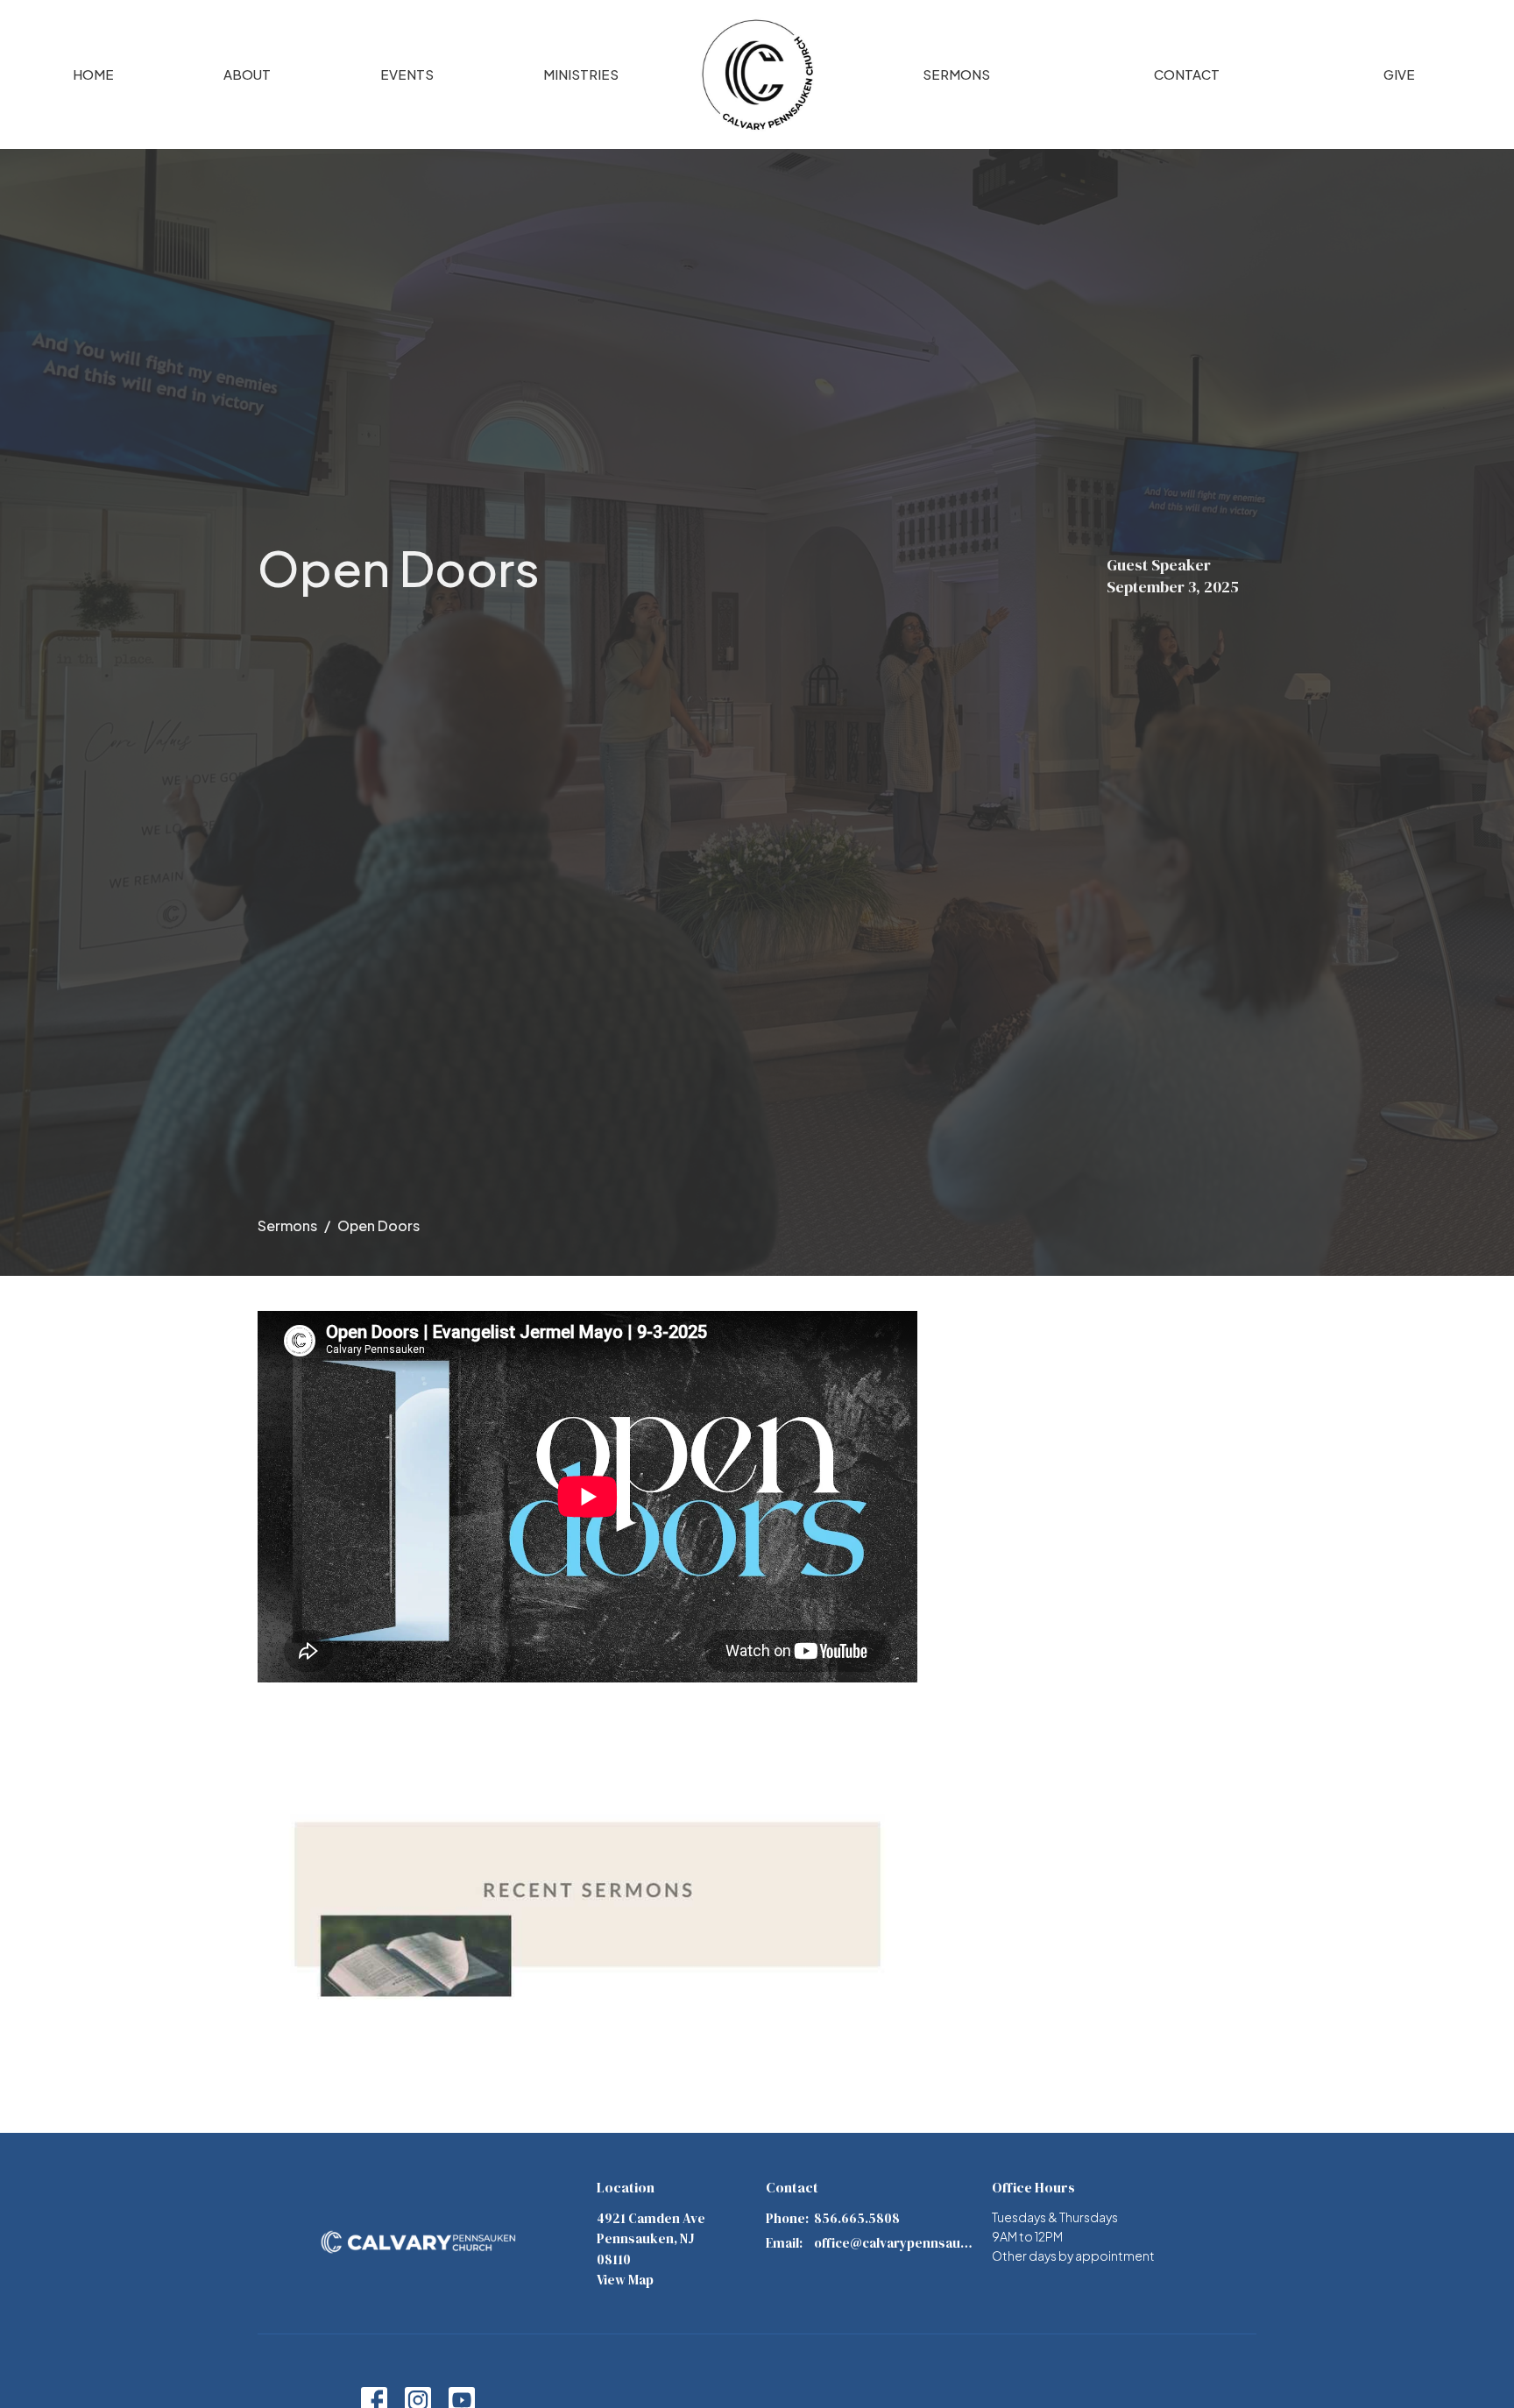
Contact (1187, 74)
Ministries (581, 74)
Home (93, 74)
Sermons (956, 74)
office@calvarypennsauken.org (894, 2243)
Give (1399, 74)
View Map (625, 2280)
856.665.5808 (857, 2218)
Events (407, 74)
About (247, 74)
